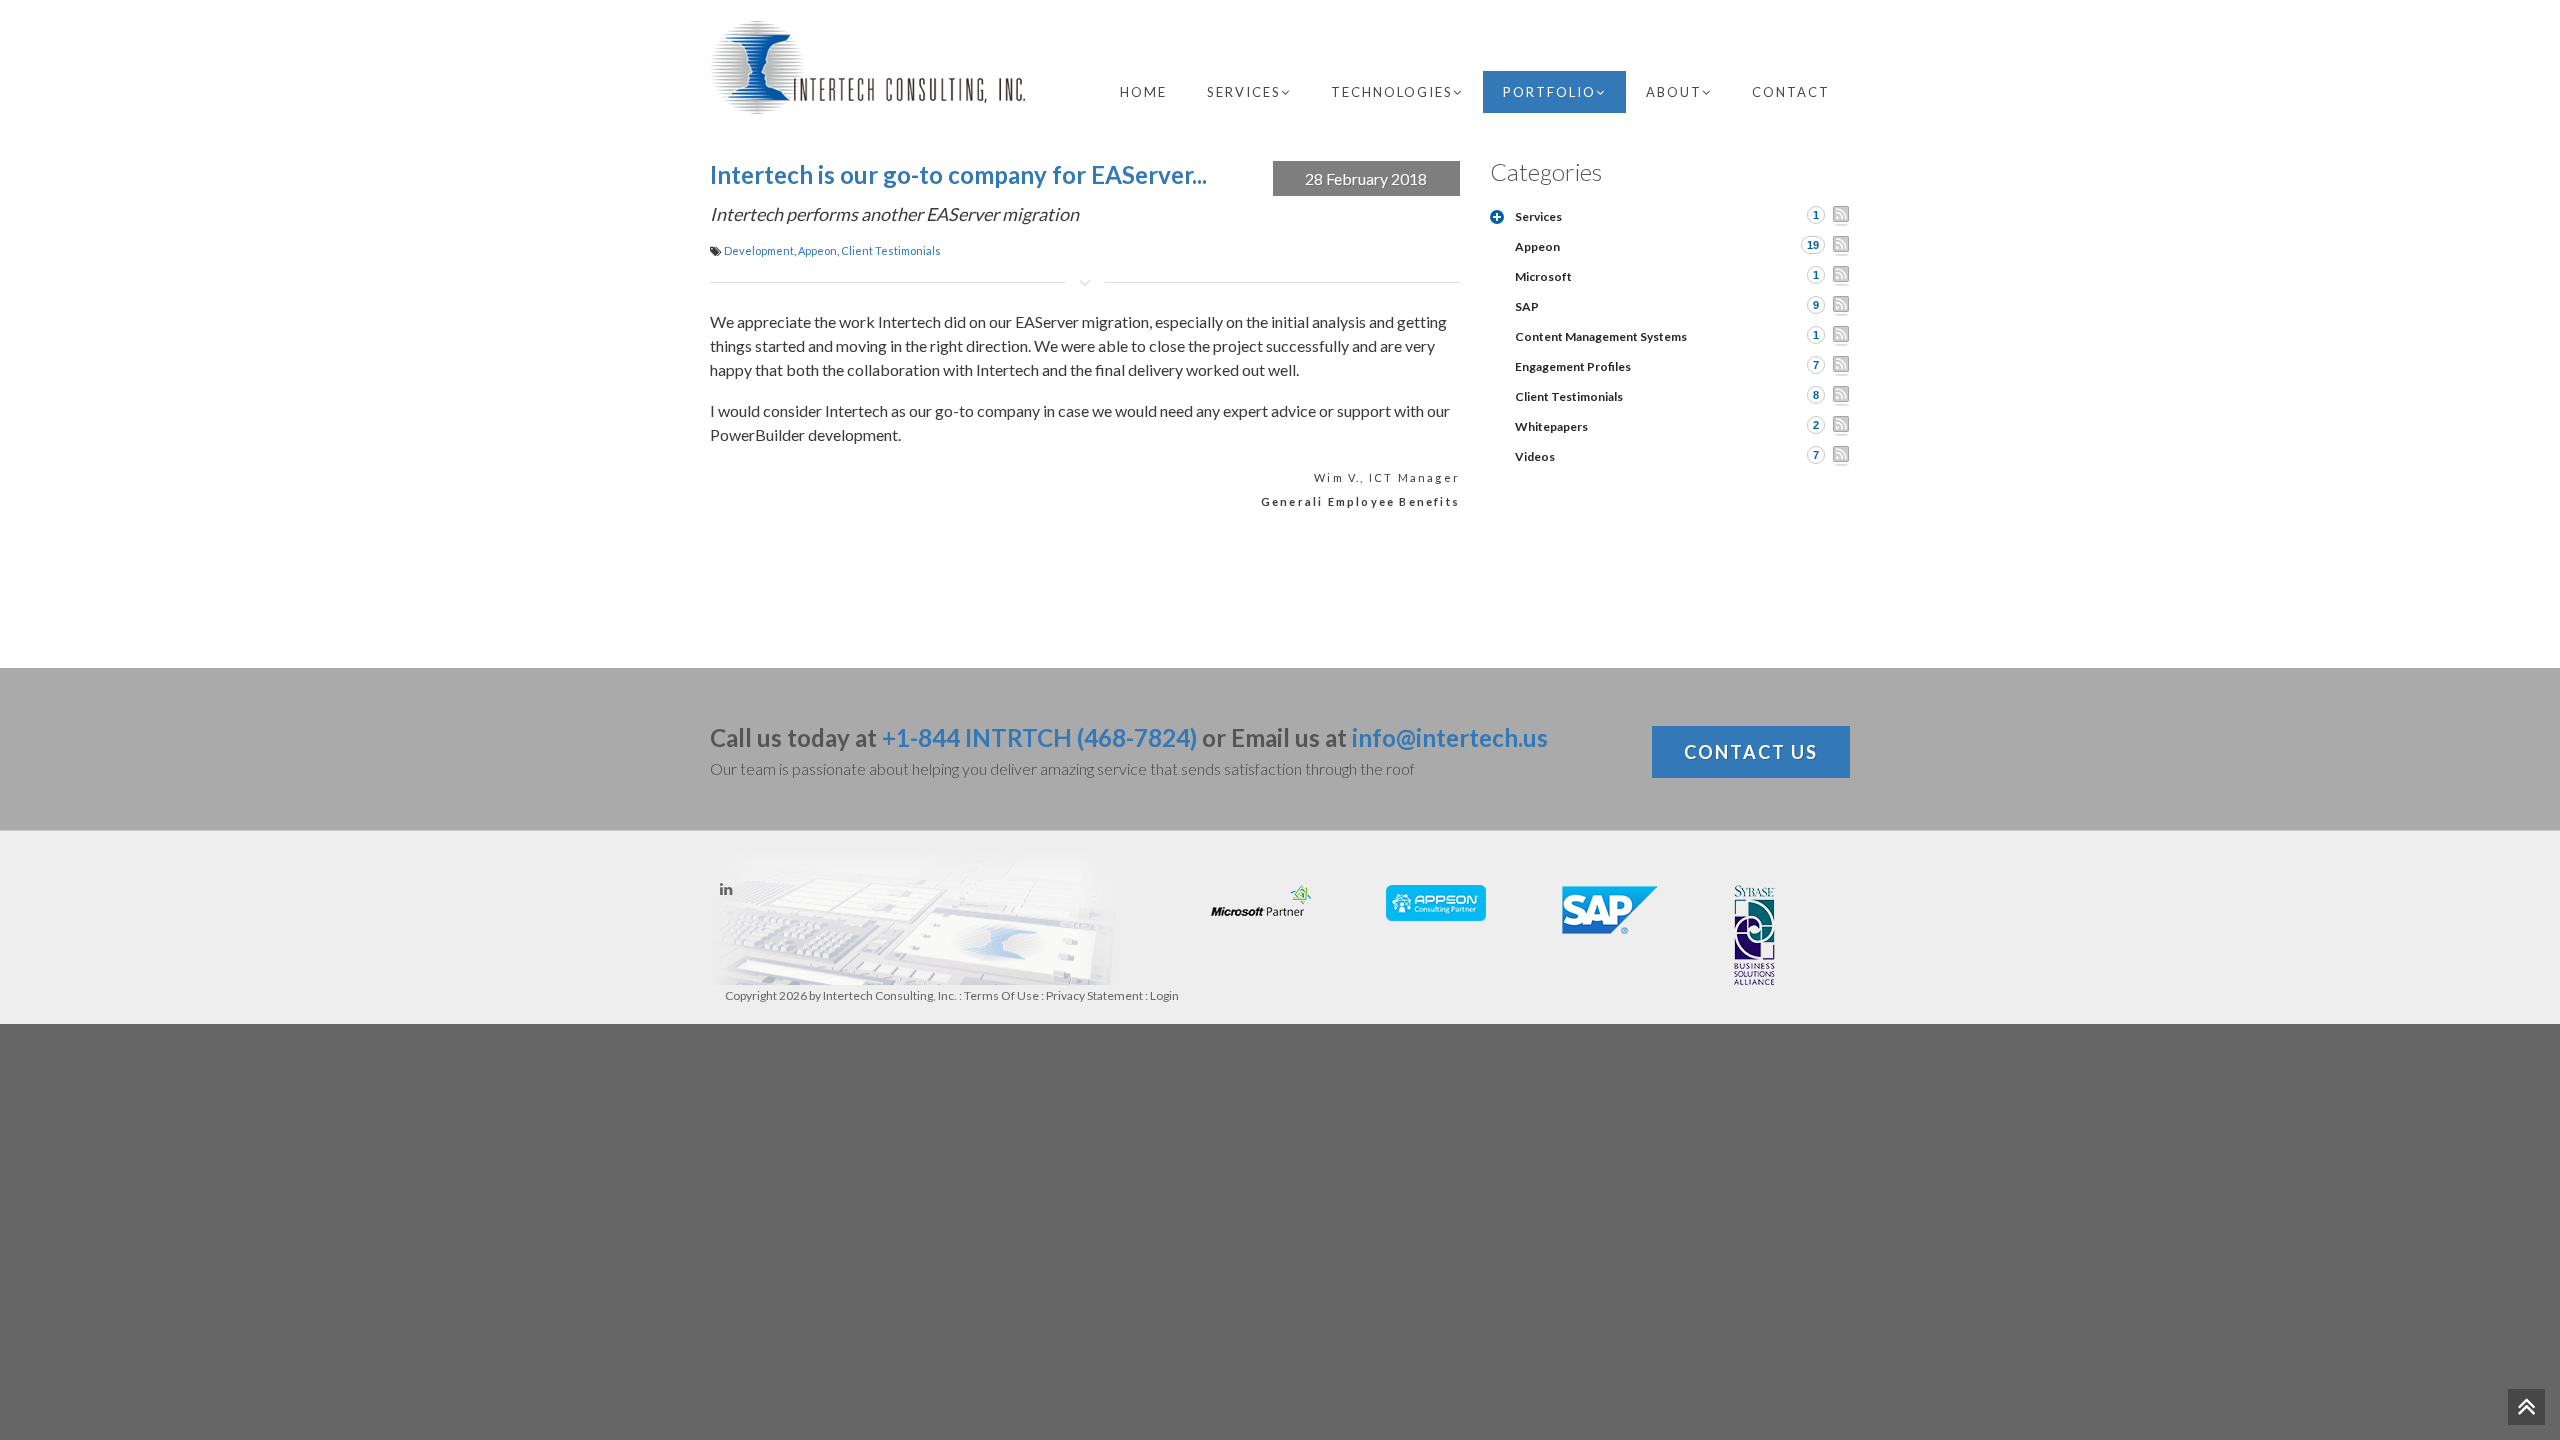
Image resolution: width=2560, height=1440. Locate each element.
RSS (1841, 216)
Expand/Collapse (1497, 217)
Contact (1791, 92)
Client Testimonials (891, 250)
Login (1164, 995)
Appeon (817, 250)
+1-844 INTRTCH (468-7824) (1039, 737)
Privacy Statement (1094, 995)
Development (759, 250)
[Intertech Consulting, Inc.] (867, 67)
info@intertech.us (1450, 737)
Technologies (1392, 92)
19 (1813, 245)
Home (1143, 92)
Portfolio (1549, 92)
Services (1244, 92)
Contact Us (1751, 752)
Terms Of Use (1001, 995)
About (1674, 92)
